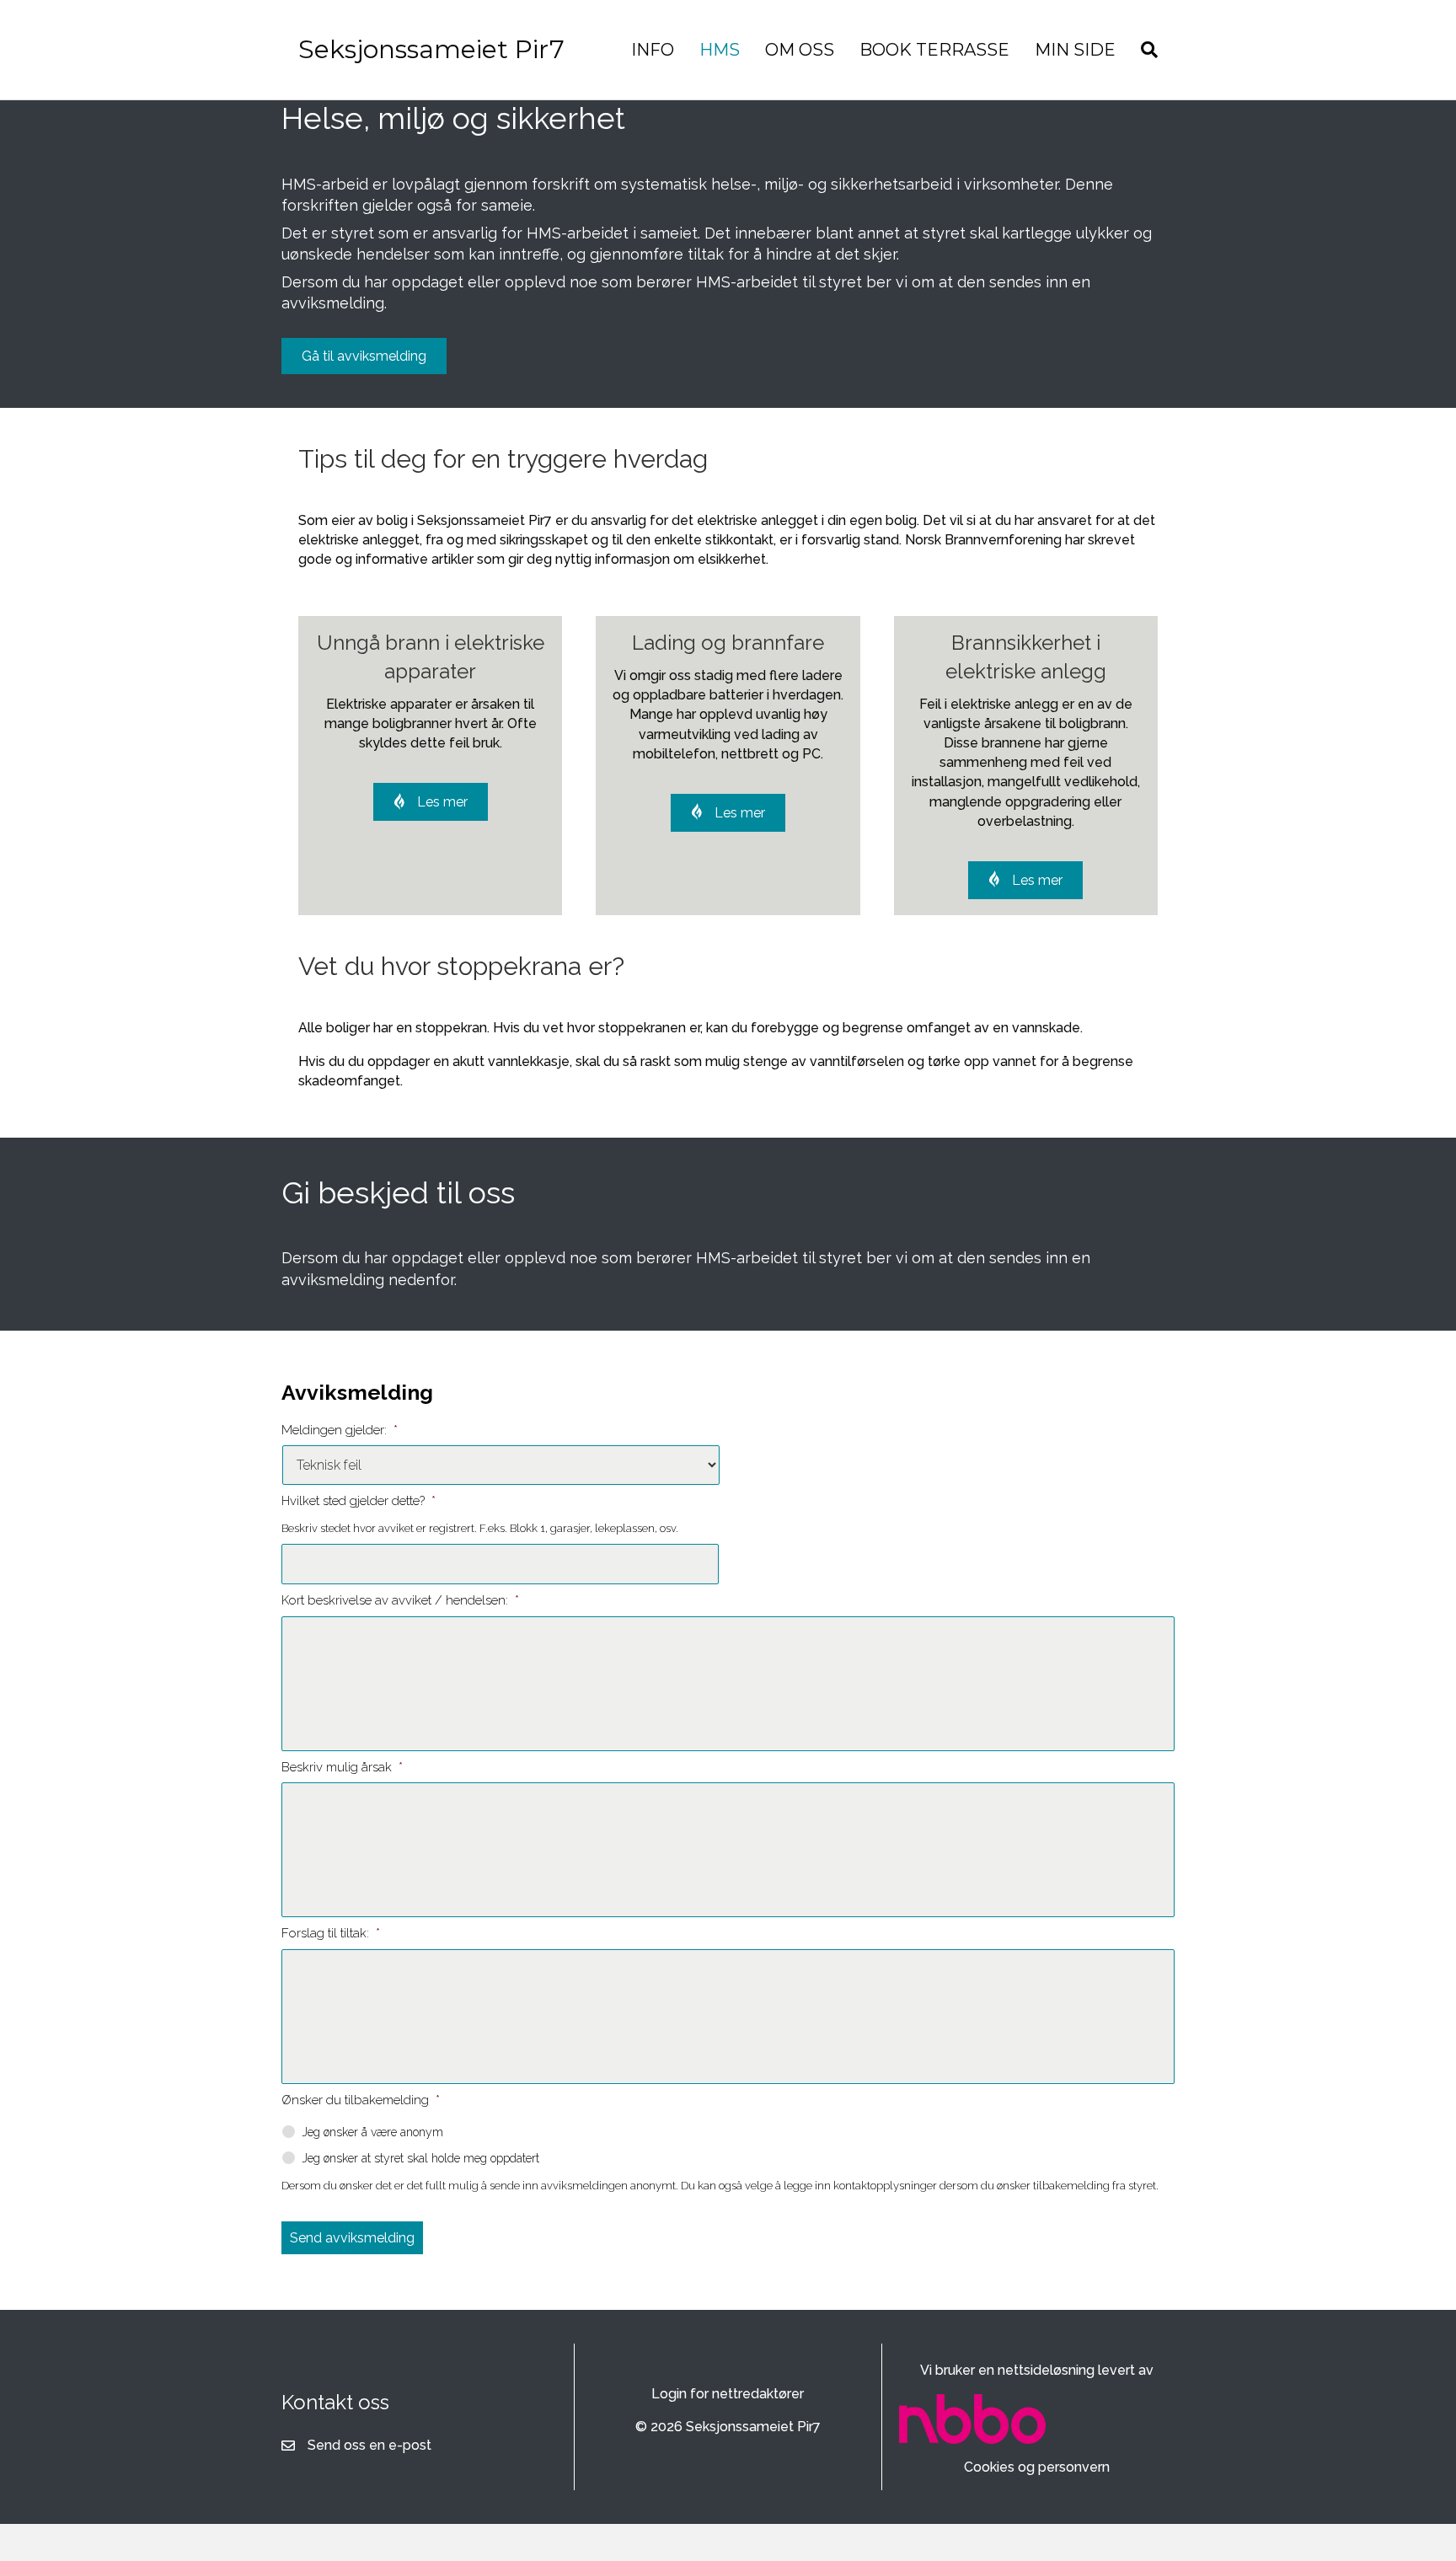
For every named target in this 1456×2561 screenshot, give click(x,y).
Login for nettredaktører (728, 2394)
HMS (720, 50)
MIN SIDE (1075, 50)
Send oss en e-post (369, 2445)
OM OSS (800, 50)
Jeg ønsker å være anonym (372, 2132)
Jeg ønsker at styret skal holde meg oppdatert (420, 2158)
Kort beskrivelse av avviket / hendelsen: (400, 1600)
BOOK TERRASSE (934, 50)
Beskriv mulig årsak (342, 1767)
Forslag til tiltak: (331, 1933)
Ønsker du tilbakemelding (361, 2100)
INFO (653, 50)
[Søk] (1143, 50)
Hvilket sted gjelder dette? (359, 1501)
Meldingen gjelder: (340, 1430)
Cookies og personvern (1037, 2467)
